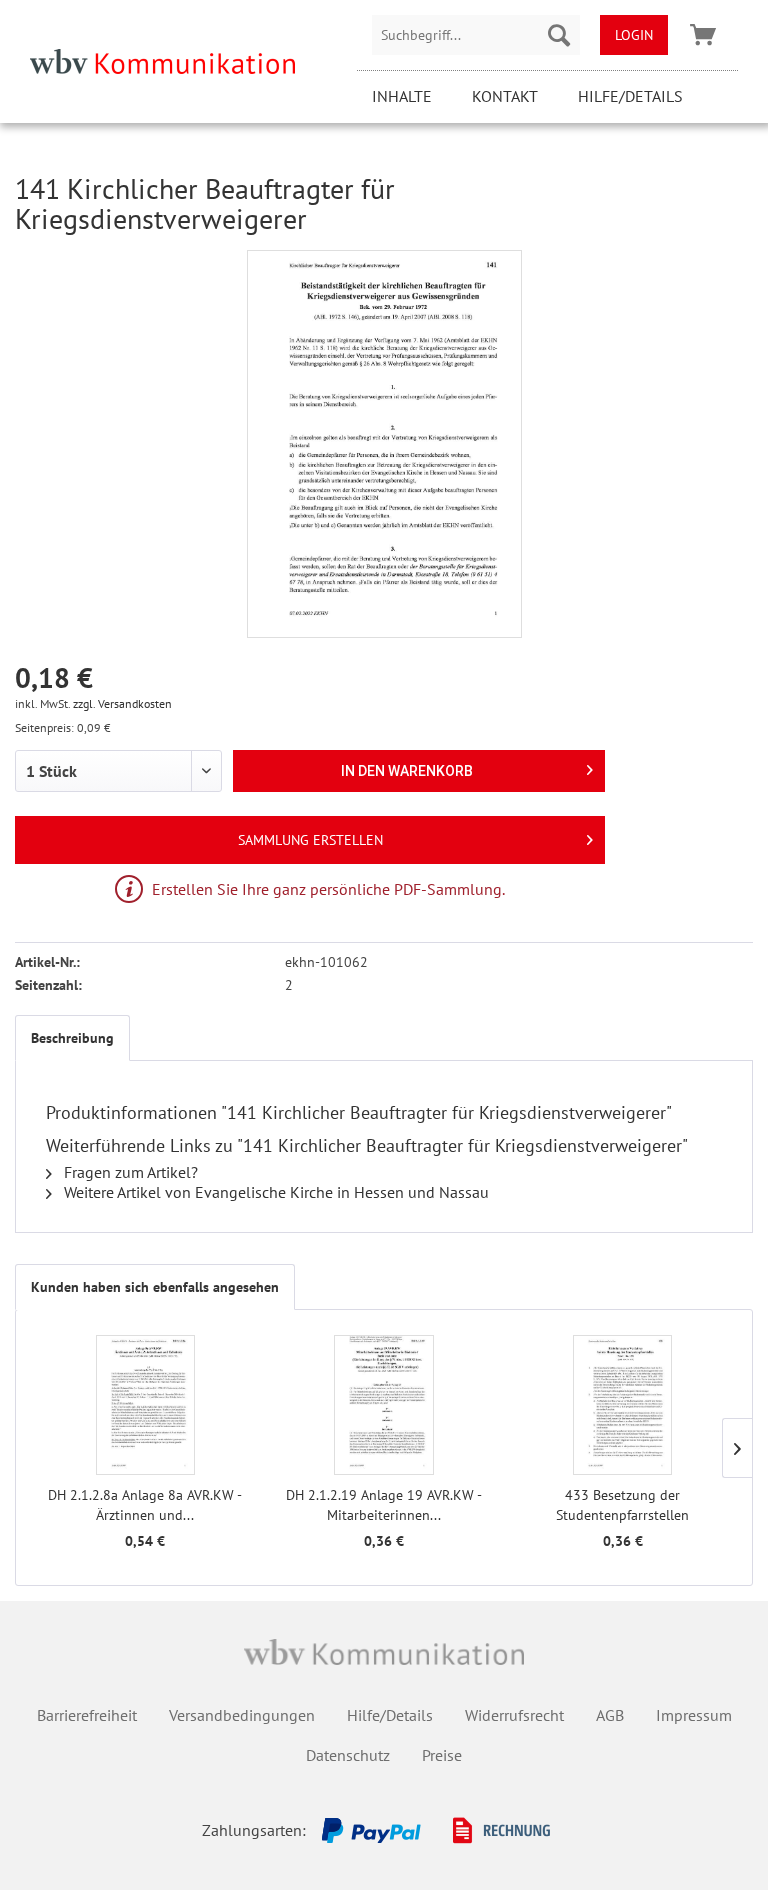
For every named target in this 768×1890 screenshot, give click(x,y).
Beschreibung (72, 1038)
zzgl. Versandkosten (122, 703)
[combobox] (476, 35)
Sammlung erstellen (310, 840)
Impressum (694, 1715)
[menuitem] (476, 35)
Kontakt (505, 96)
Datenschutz (348, 1755)
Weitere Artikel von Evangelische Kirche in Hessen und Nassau (274, 1192)
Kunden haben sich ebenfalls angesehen (155, 1287)
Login (634, 35)
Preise (442, 1755)
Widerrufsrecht (514, 1715)
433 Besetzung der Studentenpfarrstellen (622, 1505)
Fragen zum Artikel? (129, 1172)
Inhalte (402, 96)
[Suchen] (559, 35)
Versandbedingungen (242, 1715)
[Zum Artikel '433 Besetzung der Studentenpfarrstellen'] (622, 1405)
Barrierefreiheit (87, 1715)
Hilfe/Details (630, 96)
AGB (610, 1715)
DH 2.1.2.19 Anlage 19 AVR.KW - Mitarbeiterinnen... (384, 1505)
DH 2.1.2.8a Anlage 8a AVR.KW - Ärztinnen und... (145, 1505)
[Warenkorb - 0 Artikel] (703, 35)
